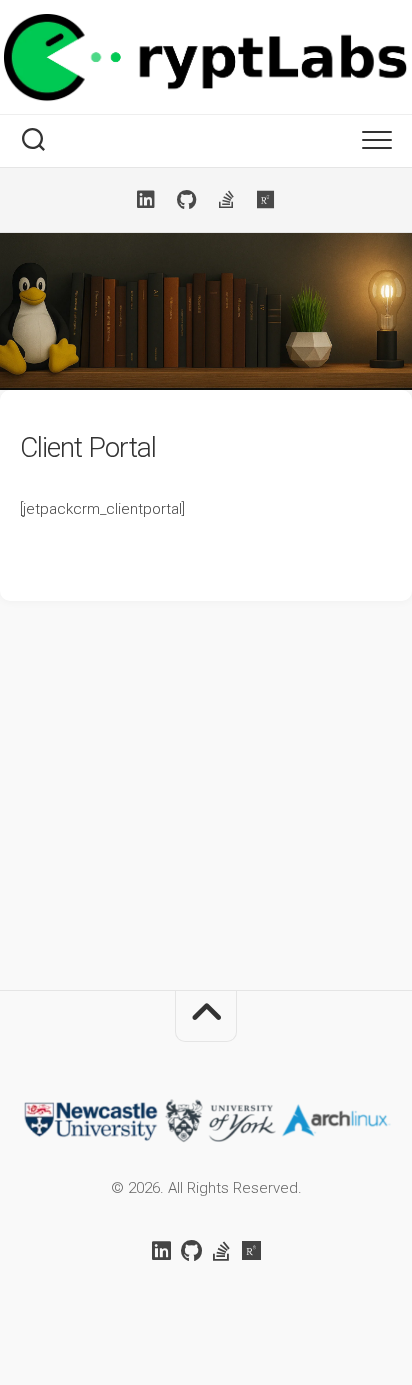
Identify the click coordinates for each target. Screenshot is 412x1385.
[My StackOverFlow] (226, 200)
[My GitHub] (186, 200)
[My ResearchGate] (266, 200)
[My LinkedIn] (146, 200)
